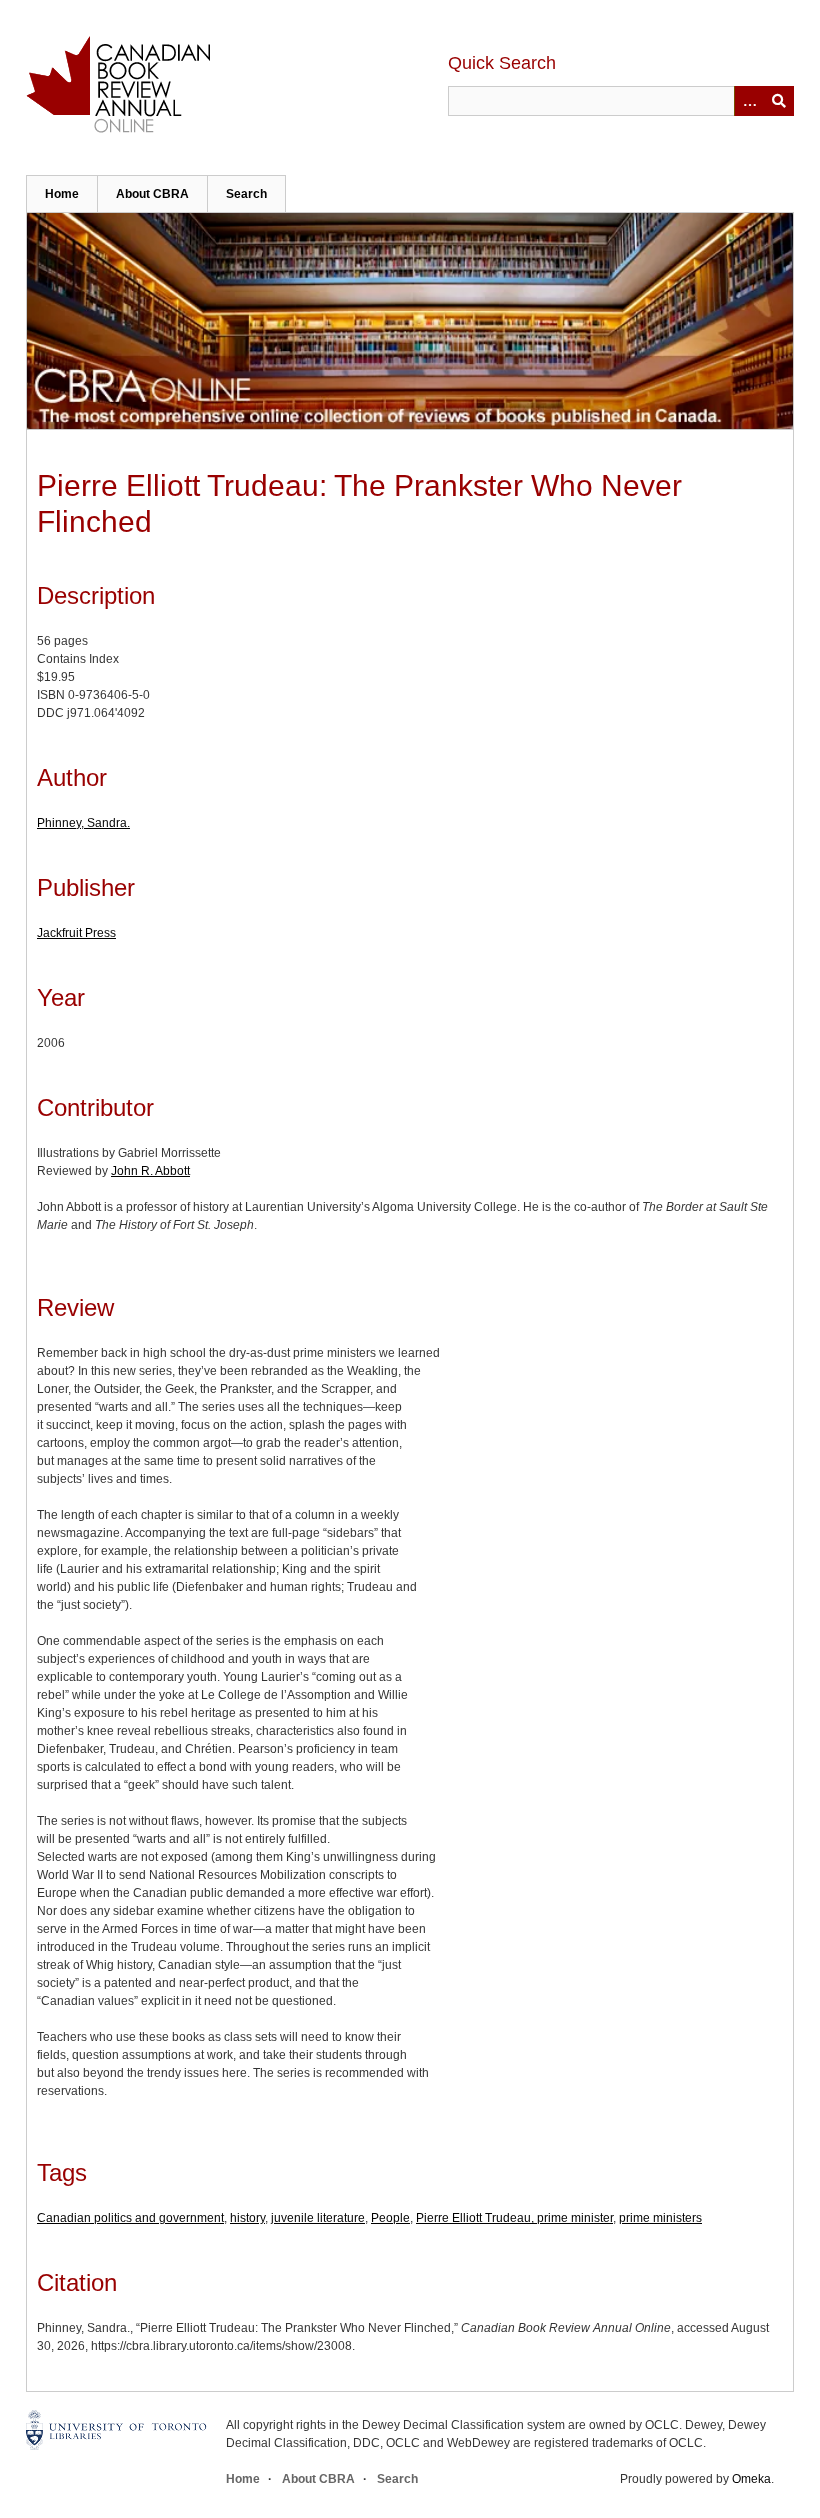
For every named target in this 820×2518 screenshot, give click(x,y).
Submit (779, 101)
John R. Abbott (150, 1171)
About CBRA (152, 194)
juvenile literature (318, 2218)
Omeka (751, 2479)
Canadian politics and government (130, 2218)
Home (62, 194)
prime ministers (660, 2218)
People (390, 2218)
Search (246, 194)
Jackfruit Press (76, 933)
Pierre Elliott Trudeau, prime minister (514, 2218)
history (247, 2218)
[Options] (749, 101)
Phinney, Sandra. (83, 823)
